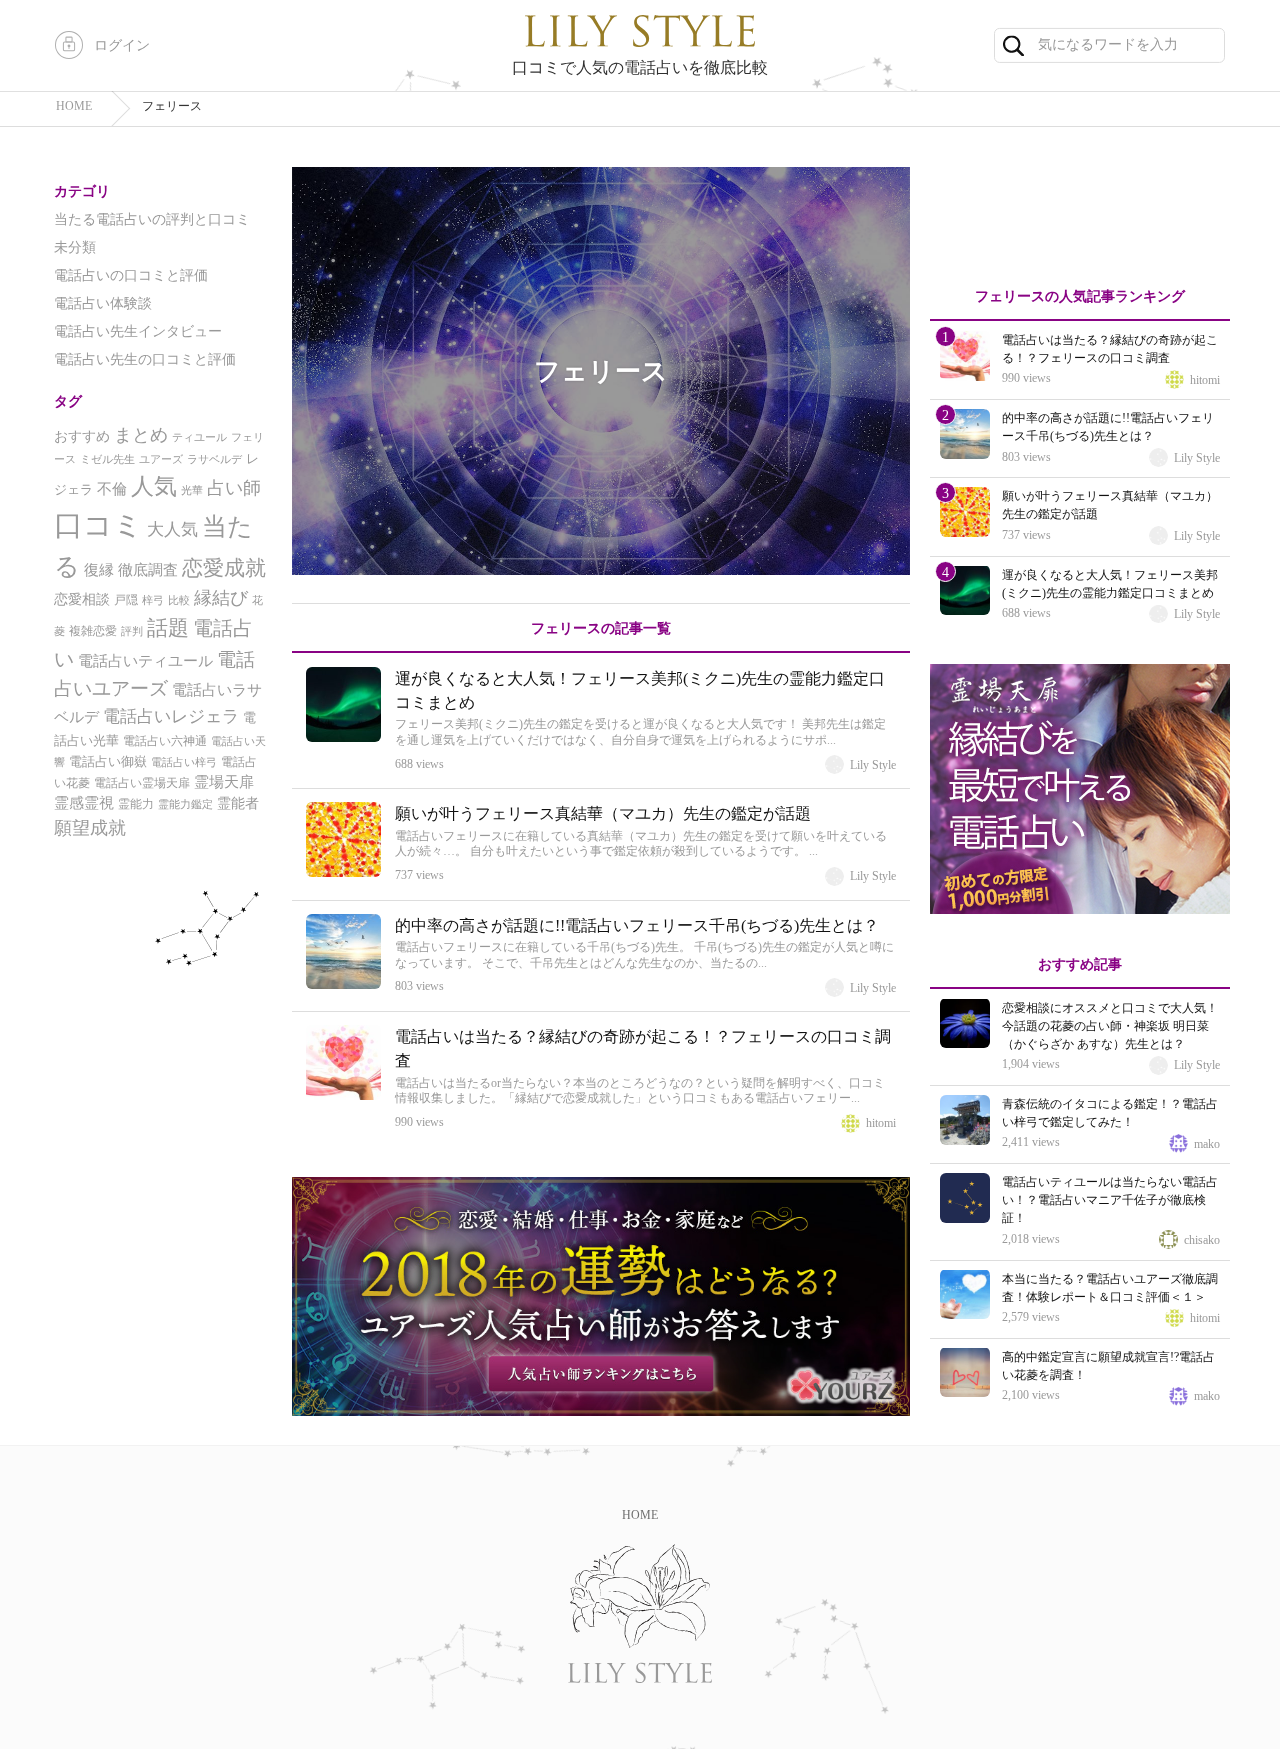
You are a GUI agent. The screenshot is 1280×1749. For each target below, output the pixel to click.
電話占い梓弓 (184, 762)
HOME (640, 1515)
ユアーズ (161, 459)
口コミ (98, 525)
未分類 (75, 247)
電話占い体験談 (103, 303)
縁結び (221, 598)
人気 (154, 486)
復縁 (99, 570)
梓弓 (153, 600)
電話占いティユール (145, 660)
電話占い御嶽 (108, 761)
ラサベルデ (214, 459)
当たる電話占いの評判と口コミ (152, 219)
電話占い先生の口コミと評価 (145, 359)
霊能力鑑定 (185, 804)
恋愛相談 (82, 599)
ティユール (199, 437)
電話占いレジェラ (171, 716)
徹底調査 (148, 570)
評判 (132, 631)
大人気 (172, 529)
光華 (192, 490)
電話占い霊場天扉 (142, 783)
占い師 (234, 488)
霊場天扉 (224, 782)
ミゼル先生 (107, 459)
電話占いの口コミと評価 (131, 275)
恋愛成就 (224, 568)
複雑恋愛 (93, 631)
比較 (179, 600)
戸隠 (126, 600)
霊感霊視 (84, 803)
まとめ (141, 435)
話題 (168, 628)
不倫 (112, 489)
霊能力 (136, 804)
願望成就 (90, 828)
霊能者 (238, 803)
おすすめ (82, 436)
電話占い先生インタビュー (138, 331)
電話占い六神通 (165, 741)
